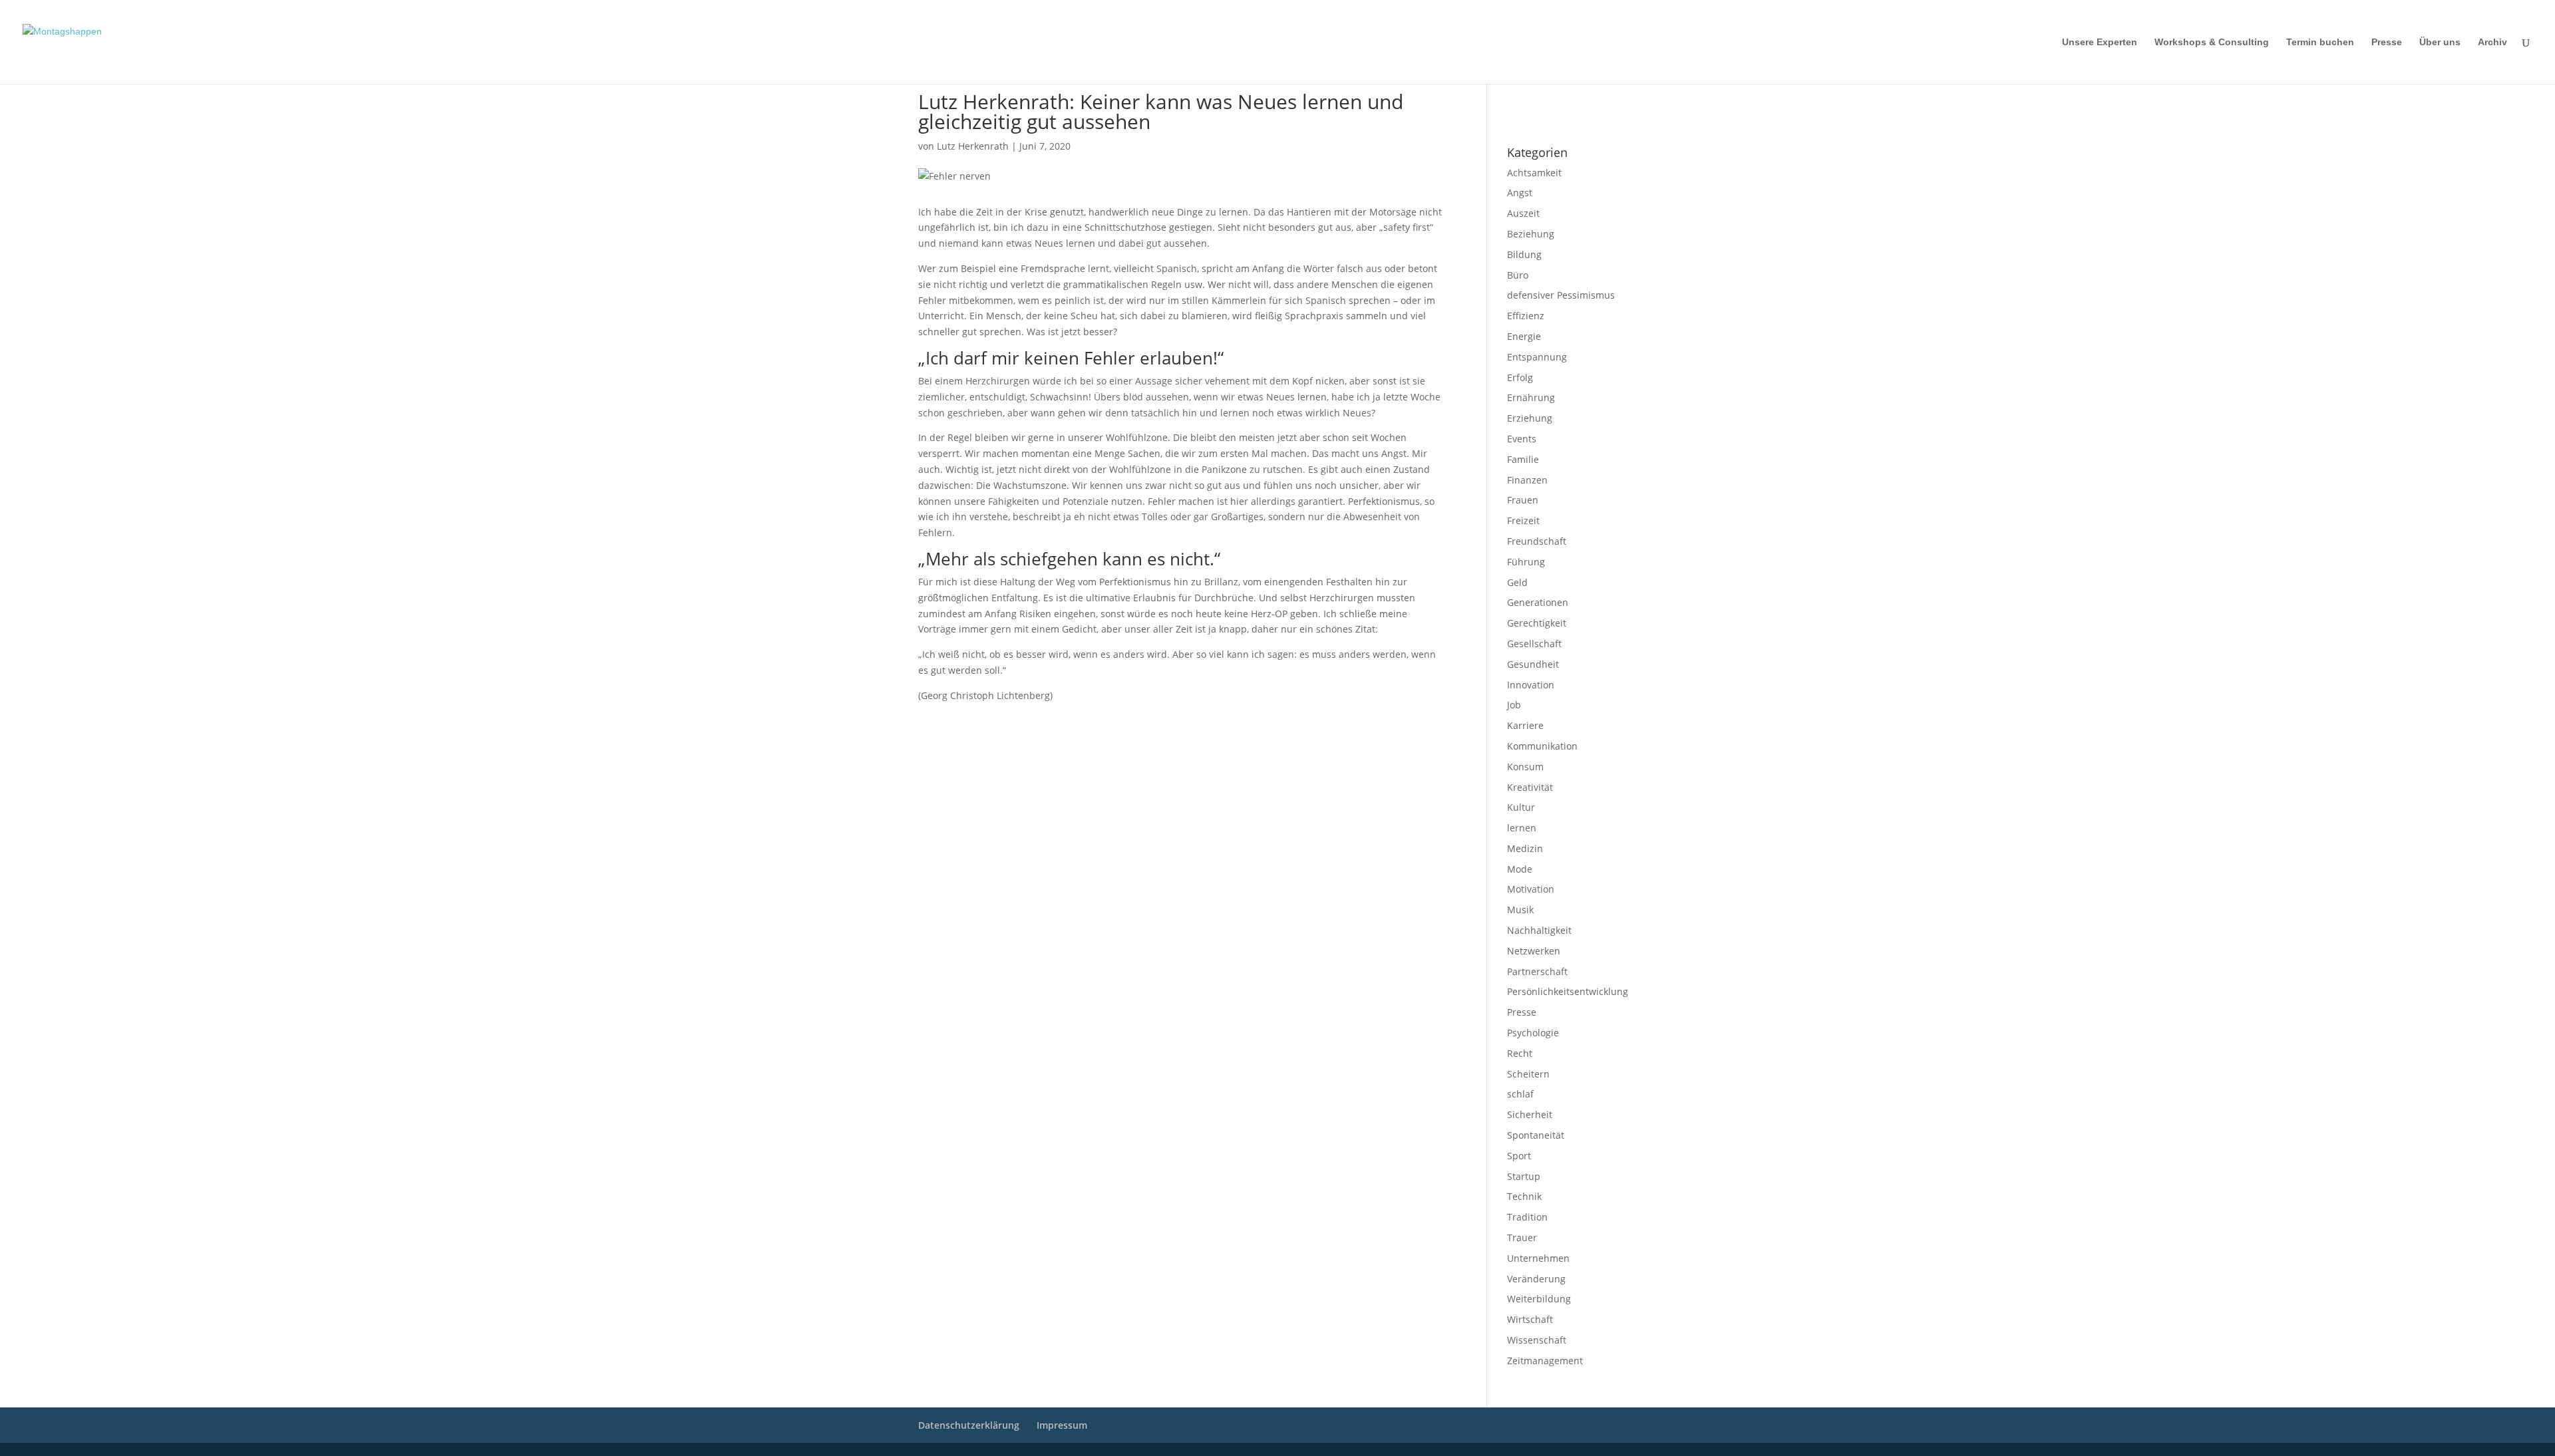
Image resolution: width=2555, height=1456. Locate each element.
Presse (2387, 42)
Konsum (1525, 767)
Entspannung (1537, 357)
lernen (1522, 828)
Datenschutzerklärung (1544, 118)
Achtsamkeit (1534, 173)
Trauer (1522, 1238)
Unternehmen (1538, 1258)
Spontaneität (1536, 1135)
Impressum (1525, 100)
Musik (1520, 910)
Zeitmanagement (1545, 1361)
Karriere (1525, 725)
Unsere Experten (2100, 42)
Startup (1524, 1176)
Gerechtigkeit (1537, 623)
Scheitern (1528, 1074)
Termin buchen (2320, 42)
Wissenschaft (1537, 1340)
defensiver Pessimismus (1561, 295)
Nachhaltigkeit (1539, 930)
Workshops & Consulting (2212, 42)
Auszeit (1523, 213)
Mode (1520, 869)
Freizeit (1523, 520)
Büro (1518, 275)
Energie (1524, 336)
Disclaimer (1567, 100)
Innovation (1531, 685)
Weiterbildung (1539, 1299)
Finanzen (1527, 480)
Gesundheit (1533, 664)
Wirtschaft (1530, 1319)
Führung (1526, 562)
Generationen (1538, 602)
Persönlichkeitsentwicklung (1568, 991)
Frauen (1523, 500)
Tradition (1527, 1217)
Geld (1517, 582)
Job (1514, 705)
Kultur (1521, 807)
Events (1522, 439)
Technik (1524, 1196)
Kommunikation (1542, 746)
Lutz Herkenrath (973, 146)
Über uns (2440, 42)
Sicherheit (1530, 1114)
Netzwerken (1534, 951)
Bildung (1524, 254)
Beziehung (1531, 234)
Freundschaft (1537, 541)
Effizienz (1526, 316)
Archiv (2492, 42)
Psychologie (1533, 1033)
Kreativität (1530, 787)
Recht (1520, 1053)
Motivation (1531, 889)
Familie (1523, 459)
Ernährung (1531, 397)
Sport (1519, 1156)
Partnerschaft (1537, 971)
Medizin (1525, 848)
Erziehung (1530, 418)
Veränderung (1536, 1279)
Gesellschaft (1534, 644)
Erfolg (1520, 377)
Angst (1520, 193)
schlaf (1520, 1094)
